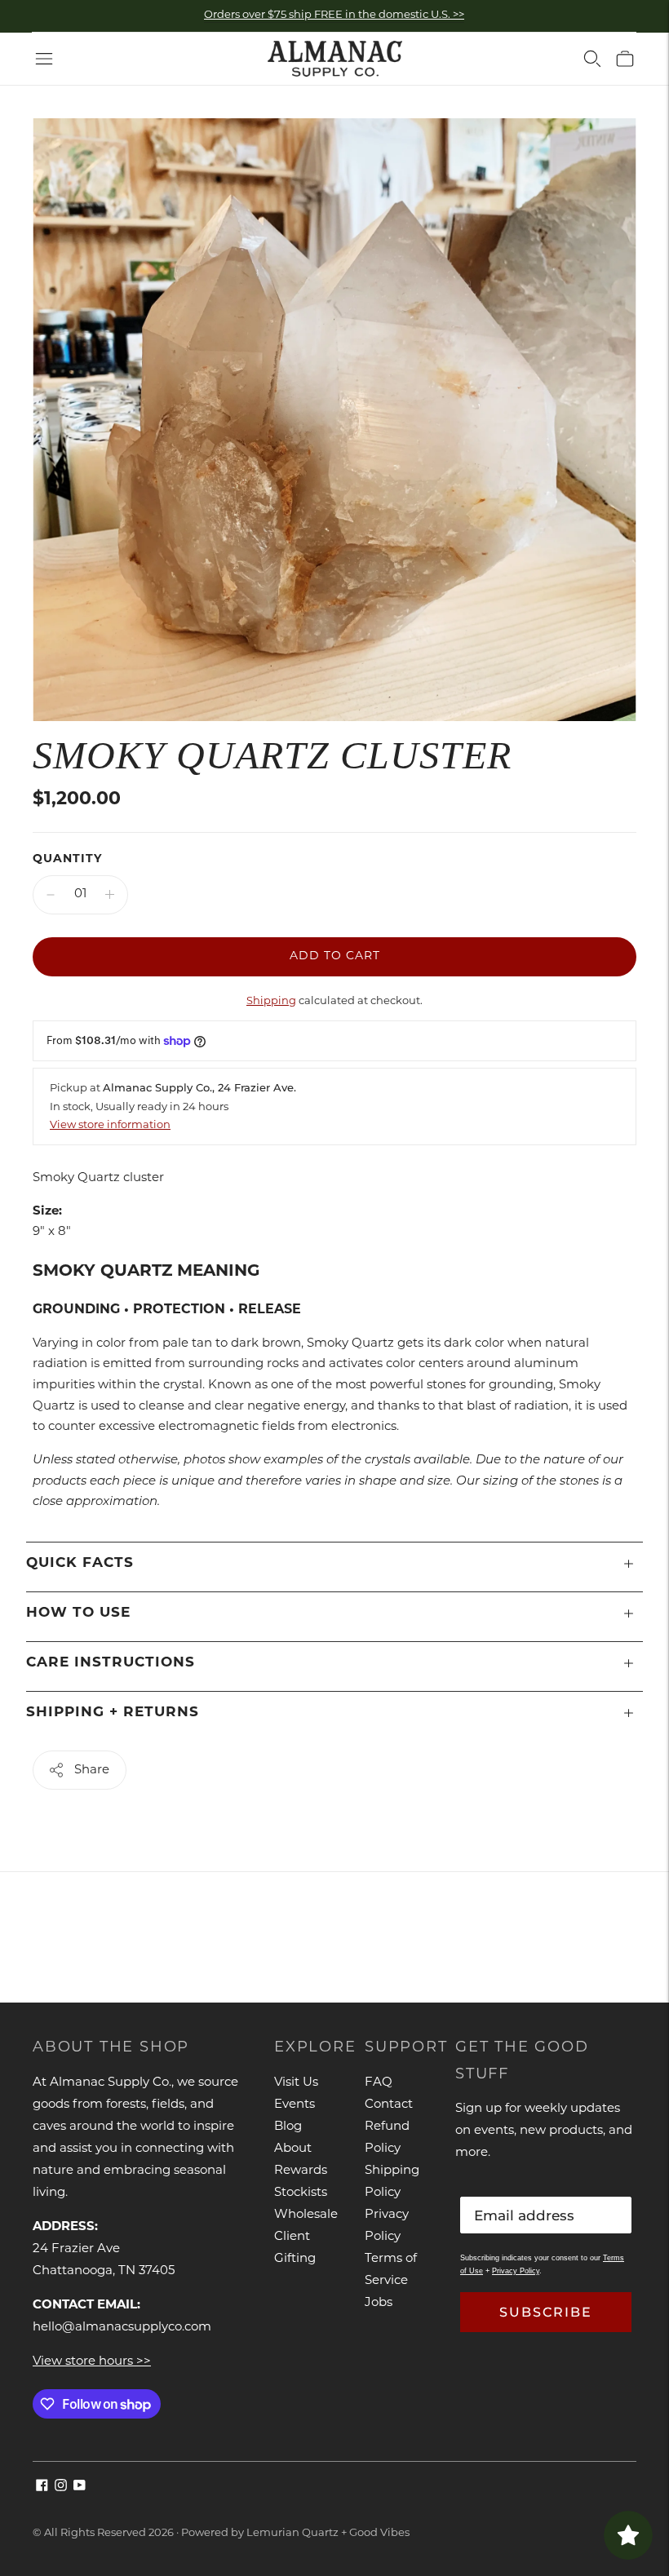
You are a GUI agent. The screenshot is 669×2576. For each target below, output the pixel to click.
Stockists (301, 2193)
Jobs (379, 2303)
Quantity (67, 859)
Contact (389, 2105)
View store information (110, 1125)
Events (295, 2105)
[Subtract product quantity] (51, 895)
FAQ (379, 2083)
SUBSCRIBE (546, 2312)
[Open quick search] (592, 59)
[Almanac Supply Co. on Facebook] (42, 2488)
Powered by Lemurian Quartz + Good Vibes (295, 2533)
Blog (288, 2127)
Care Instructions (111, 1663)
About (293, 2149)
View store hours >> (92, 2362)
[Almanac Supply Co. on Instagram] (61, 2488)
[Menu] (44, 59)
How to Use (78, 1613)
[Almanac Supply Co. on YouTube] (80, 2488)
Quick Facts (80, 1563)
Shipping (271, 1001)
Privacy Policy (516, 2271)
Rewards (301, 2171)
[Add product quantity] (110, 895)
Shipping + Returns (113, 1713)
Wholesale (306, 2215)
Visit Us (296, 2083)
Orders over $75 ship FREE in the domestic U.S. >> (334, 15)
